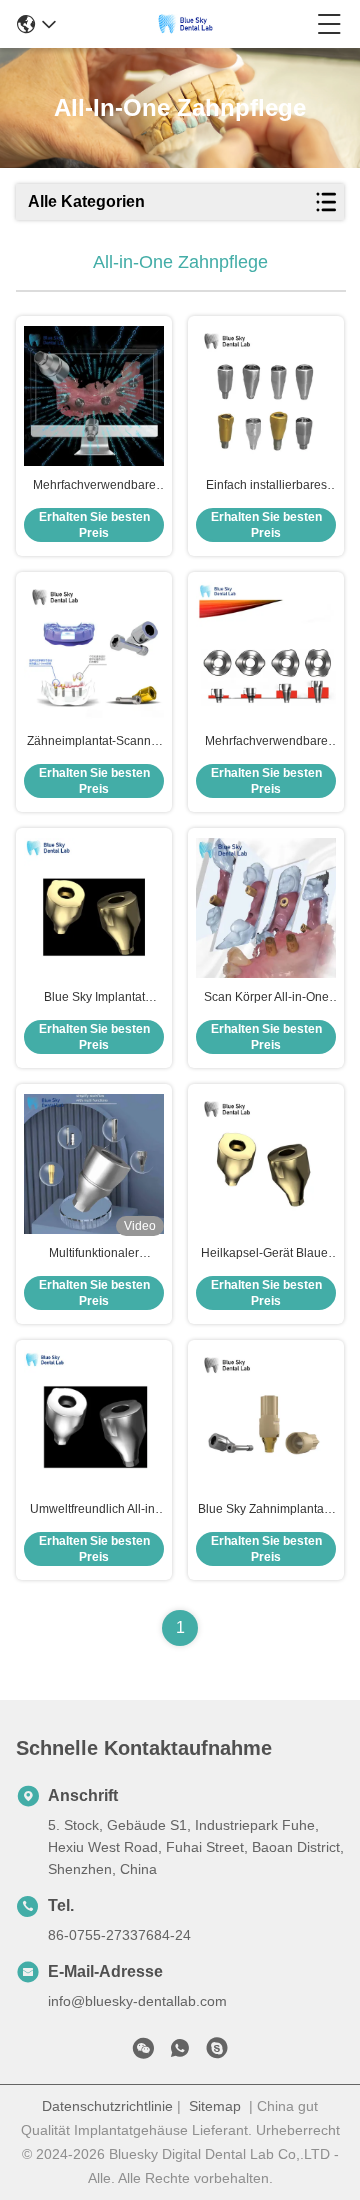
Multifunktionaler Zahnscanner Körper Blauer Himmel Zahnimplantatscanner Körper (94, 1254)
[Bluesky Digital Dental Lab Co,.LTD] (186, 24)
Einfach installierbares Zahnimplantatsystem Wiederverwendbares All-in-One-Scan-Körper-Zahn (266, 486)
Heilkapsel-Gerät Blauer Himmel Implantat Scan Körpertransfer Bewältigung (266, 1254)
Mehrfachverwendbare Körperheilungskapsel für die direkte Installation (266, 742)
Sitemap (215, 2106)
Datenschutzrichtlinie (107, 2106)
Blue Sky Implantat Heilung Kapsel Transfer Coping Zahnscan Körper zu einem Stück (94, 998)
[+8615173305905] (217, 2052)
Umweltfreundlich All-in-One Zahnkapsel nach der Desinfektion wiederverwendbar (94, 1510)
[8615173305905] (180, 2052)
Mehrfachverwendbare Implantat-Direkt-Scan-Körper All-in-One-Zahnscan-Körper (94, 486)
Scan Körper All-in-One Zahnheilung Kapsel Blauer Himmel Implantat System (266, 998)
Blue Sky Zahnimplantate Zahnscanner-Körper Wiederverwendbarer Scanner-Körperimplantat (266, 1510)
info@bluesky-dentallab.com (137, 2001)
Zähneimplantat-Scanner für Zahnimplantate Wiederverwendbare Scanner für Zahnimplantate (94, 742)
